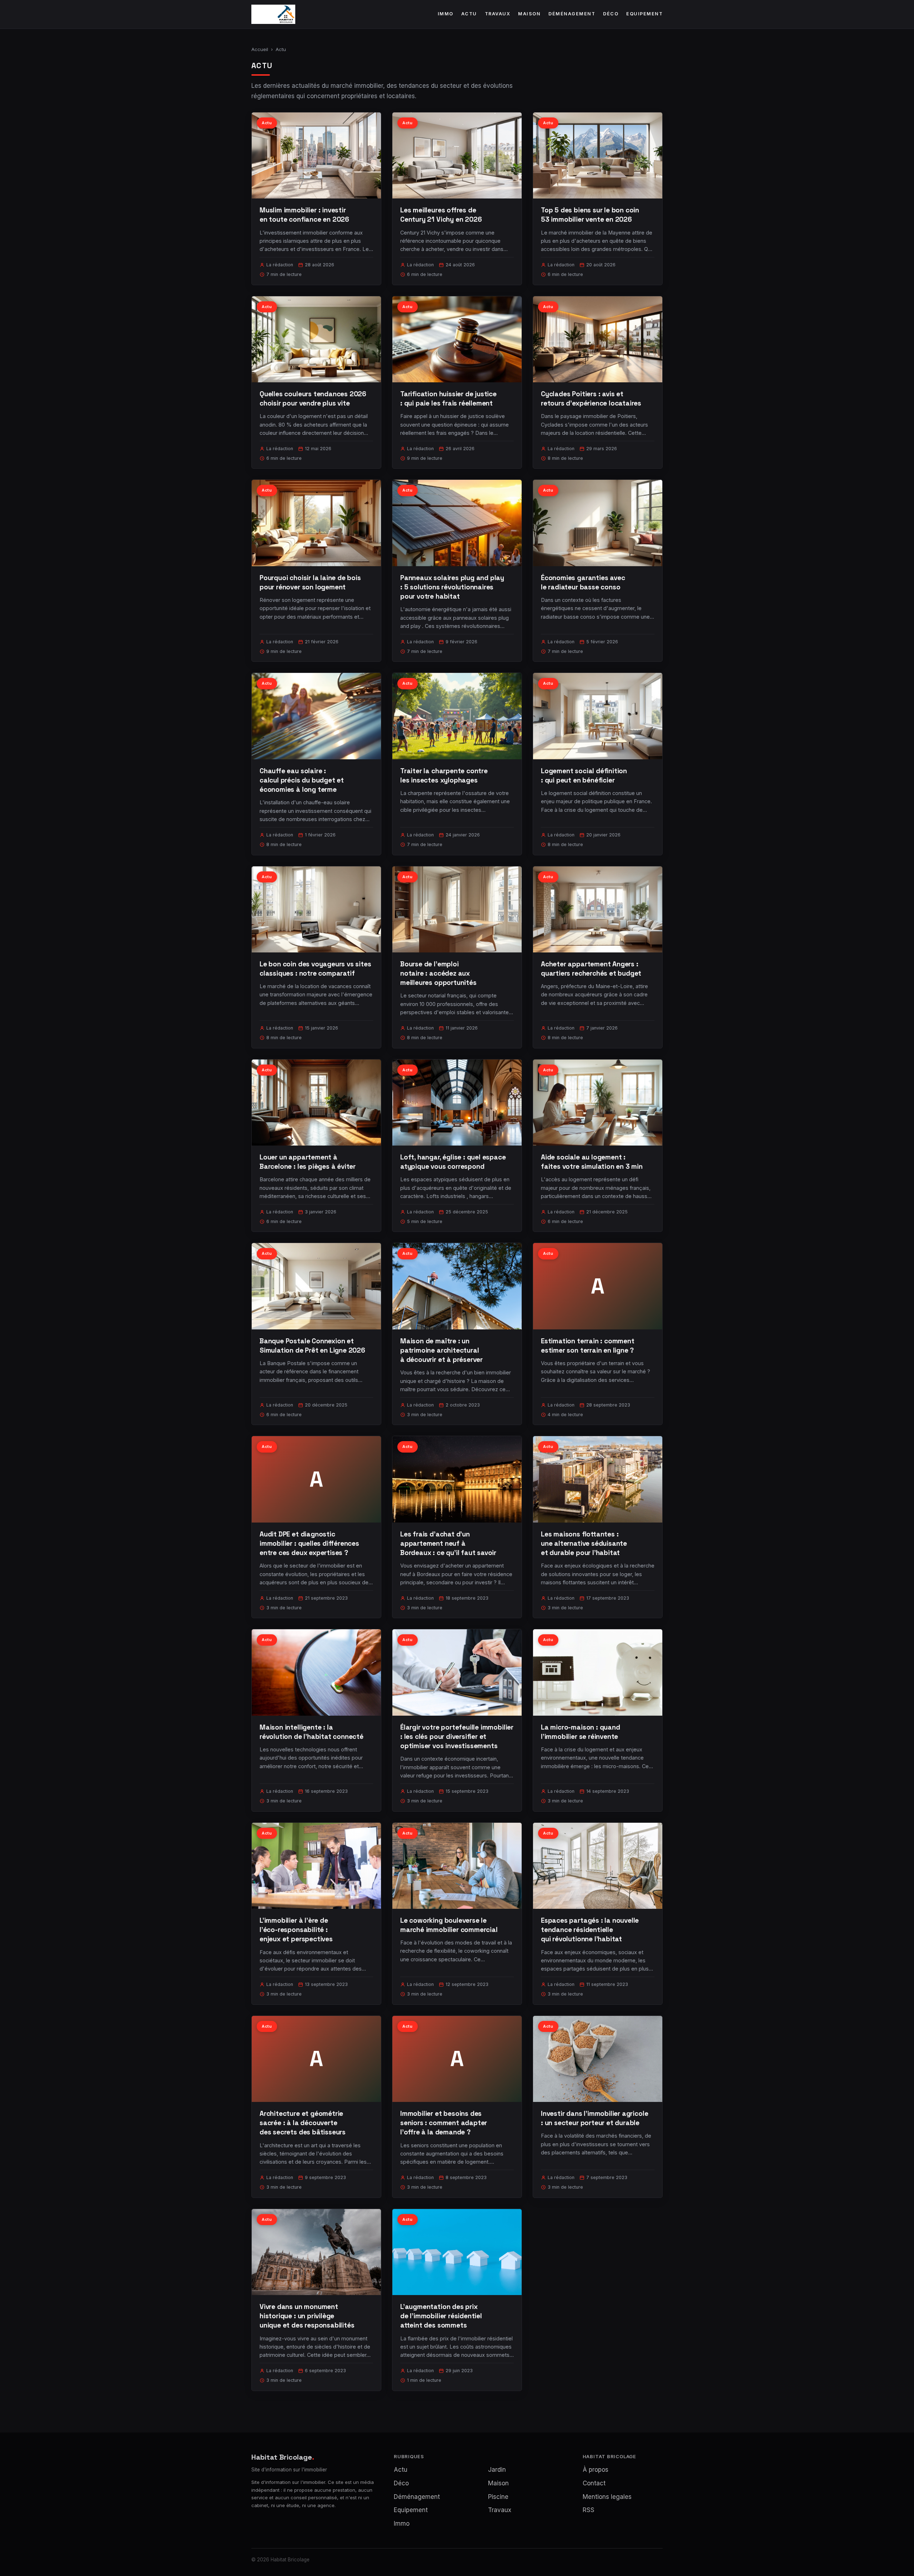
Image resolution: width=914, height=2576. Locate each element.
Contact (594, 2483)
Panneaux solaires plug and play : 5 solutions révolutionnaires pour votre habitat (452, 587)
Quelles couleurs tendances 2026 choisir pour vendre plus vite (313, 399)
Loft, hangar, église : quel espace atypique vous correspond (453, 1162)
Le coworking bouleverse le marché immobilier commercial (449, 1925)
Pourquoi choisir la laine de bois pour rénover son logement (310, 582)
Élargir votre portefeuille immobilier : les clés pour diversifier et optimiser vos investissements (457, 1737)
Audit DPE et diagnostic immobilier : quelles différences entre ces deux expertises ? (309, 1543)
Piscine (498, 2497)
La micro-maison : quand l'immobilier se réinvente (581, 1732)
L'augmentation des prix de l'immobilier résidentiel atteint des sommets (441, 2316)
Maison (529, 14)
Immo (446, 14)
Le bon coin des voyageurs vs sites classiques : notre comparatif (315, 969)
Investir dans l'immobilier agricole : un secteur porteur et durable (594, 2118)
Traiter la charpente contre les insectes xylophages (444, 776)
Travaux (498, 14)
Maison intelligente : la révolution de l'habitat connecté (312, 1732)
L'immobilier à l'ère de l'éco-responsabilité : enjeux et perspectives (296, 1930)
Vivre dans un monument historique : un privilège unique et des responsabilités (307, 2316)
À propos (596, 2470)
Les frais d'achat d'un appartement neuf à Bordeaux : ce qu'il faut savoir (448, 1543)
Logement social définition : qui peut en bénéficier (584, 776)
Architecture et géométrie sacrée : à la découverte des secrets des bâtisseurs (303, 2123)
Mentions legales (607, 2497)
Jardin (497, 2470)
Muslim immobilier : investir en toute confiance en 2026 (304, 215)
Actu (469, 14)
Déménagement (572, 14)
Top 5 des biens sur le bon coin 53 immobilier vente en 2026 (590, 215)
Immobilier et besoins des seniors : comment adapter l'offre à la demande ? (444, 2123)
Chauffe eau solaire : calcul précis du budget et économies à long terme (302, 780)
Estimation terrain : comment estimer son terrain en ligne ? (588, 1346)
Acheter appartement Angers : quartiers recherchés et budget (591, 969)
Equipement (644, 14)
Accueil (260, 49)
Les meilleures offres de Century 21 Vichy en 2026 (441, 215)
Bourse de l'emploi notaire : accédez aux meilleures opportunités (438, 973)
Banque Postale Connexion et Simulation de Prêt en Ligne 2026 (312, 1346)
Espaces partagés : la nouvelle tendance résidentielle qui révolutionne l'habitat (590, 1930)
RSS (589, 2510)
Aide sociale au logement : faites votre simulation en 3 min (592, 1162)
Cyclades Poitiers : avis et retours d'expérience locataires (591, 399)
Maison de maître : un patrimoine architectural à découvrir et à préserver (441, 1350)
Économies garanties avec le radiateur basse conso (583, 582)
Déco (611, 14)
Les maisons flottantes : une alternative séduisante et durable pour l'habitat (584, 1543)
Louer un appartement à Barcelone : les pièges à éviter (308, 1162)
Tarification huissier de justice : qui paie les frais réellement (448, 399)
